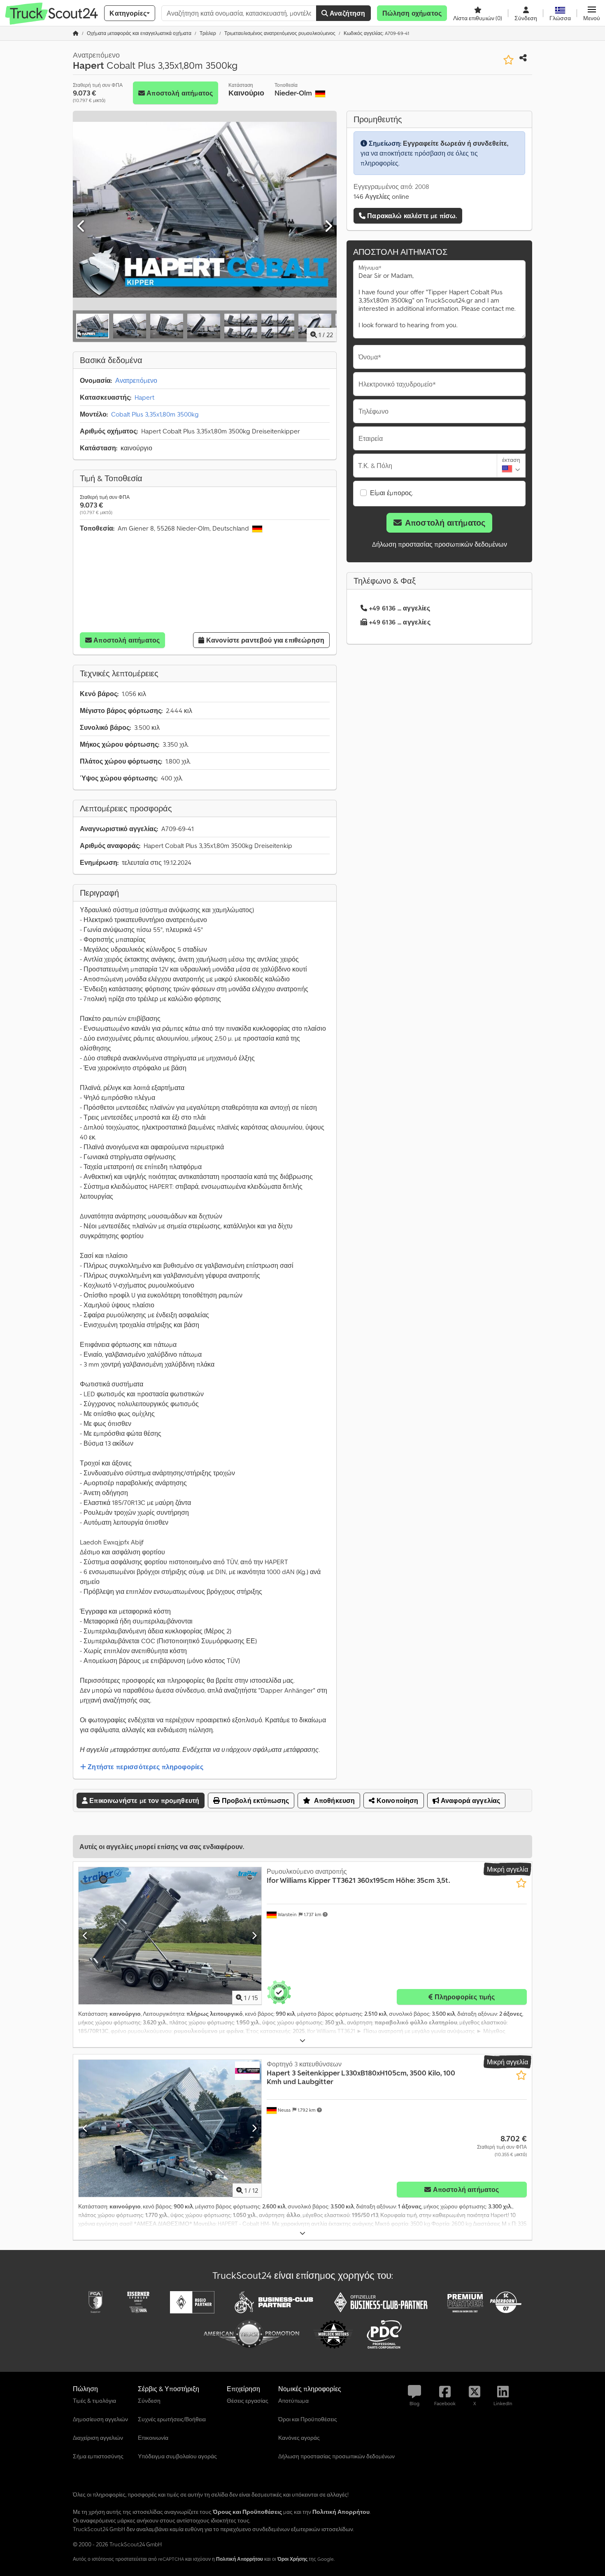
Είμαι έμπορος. (392, 493)
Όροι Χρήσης (292, 2559)
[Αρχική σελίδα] (76, 33)
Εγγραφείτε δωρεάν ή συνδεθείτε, (456, 143)
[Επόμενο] (328, 226)
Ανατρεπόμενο (136, 380)
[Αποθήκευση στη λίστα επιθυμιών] (508, 60)
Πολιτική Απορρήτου (240, 2559)
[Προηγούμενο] (81, 226)
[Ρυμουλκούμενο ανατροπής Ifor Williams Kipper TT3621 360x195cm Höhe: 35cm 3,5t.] (170, 1936)
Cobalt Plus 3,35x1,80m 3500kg (155, 414)
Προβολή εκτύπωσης (254, 1800)
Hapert (144, 397)
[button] (592, 13)
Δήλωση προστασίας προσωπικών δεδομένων (440, 544)
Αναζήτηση (347, 13)
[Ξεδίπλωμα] (302, 2041)
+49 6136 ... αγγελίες (399, 608)
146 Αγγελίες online (381, 196)
